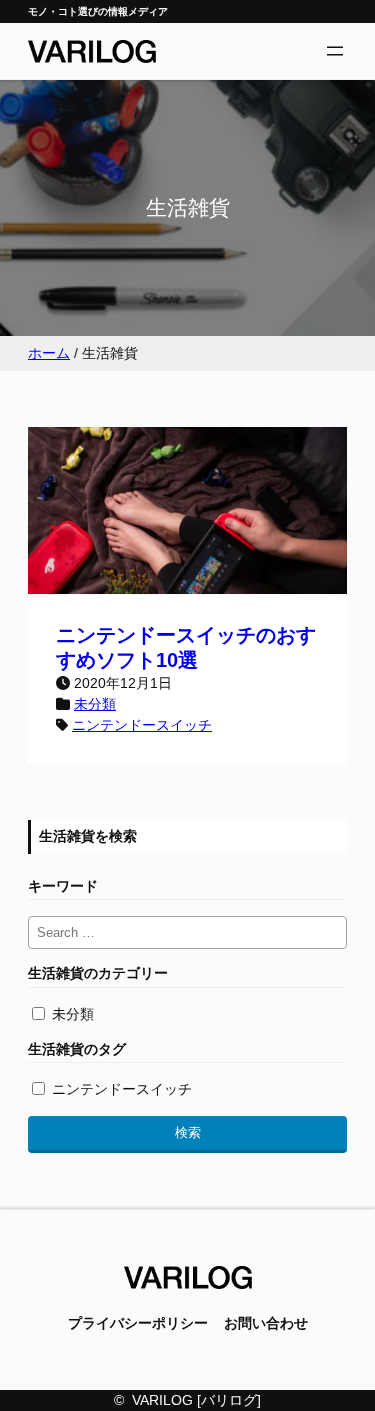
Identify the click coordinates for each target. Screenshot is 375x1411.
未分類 (95, 704)
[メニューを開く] (335, 51)
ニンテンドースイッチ (142, 725)
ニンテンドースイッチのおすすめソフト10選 (186, 647)
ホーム (49, 353)
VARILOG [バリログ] (196, 1400)
